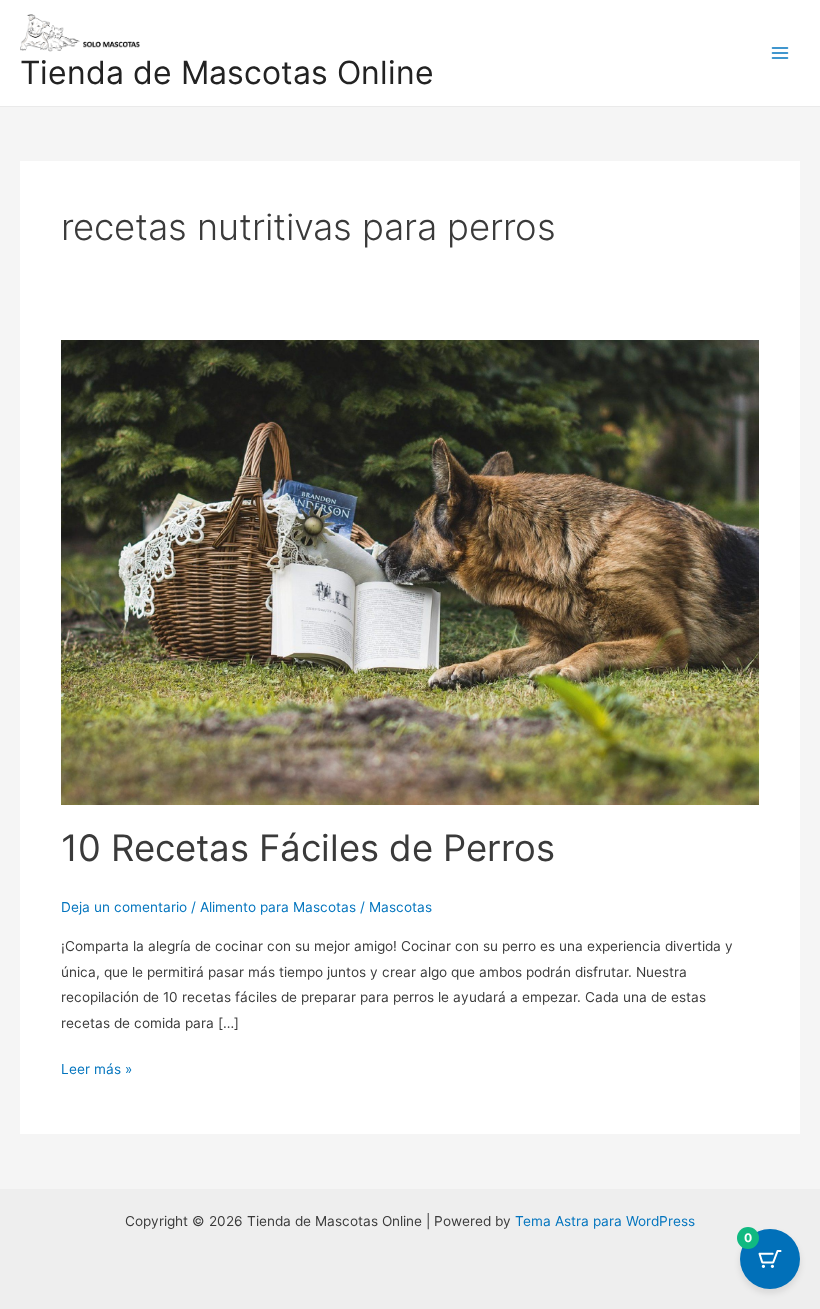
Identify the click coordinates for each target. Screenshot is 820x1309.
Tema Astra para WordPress (605, 1221)
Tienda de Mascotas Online (227, 72)
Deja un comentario (124, 907)
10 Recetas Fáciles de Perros (308, 848)
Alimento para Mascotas (278, 907)
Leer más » (96, 1067)
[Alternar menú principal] (780, 52)
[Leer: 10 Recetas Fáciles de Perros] (410, 571)
